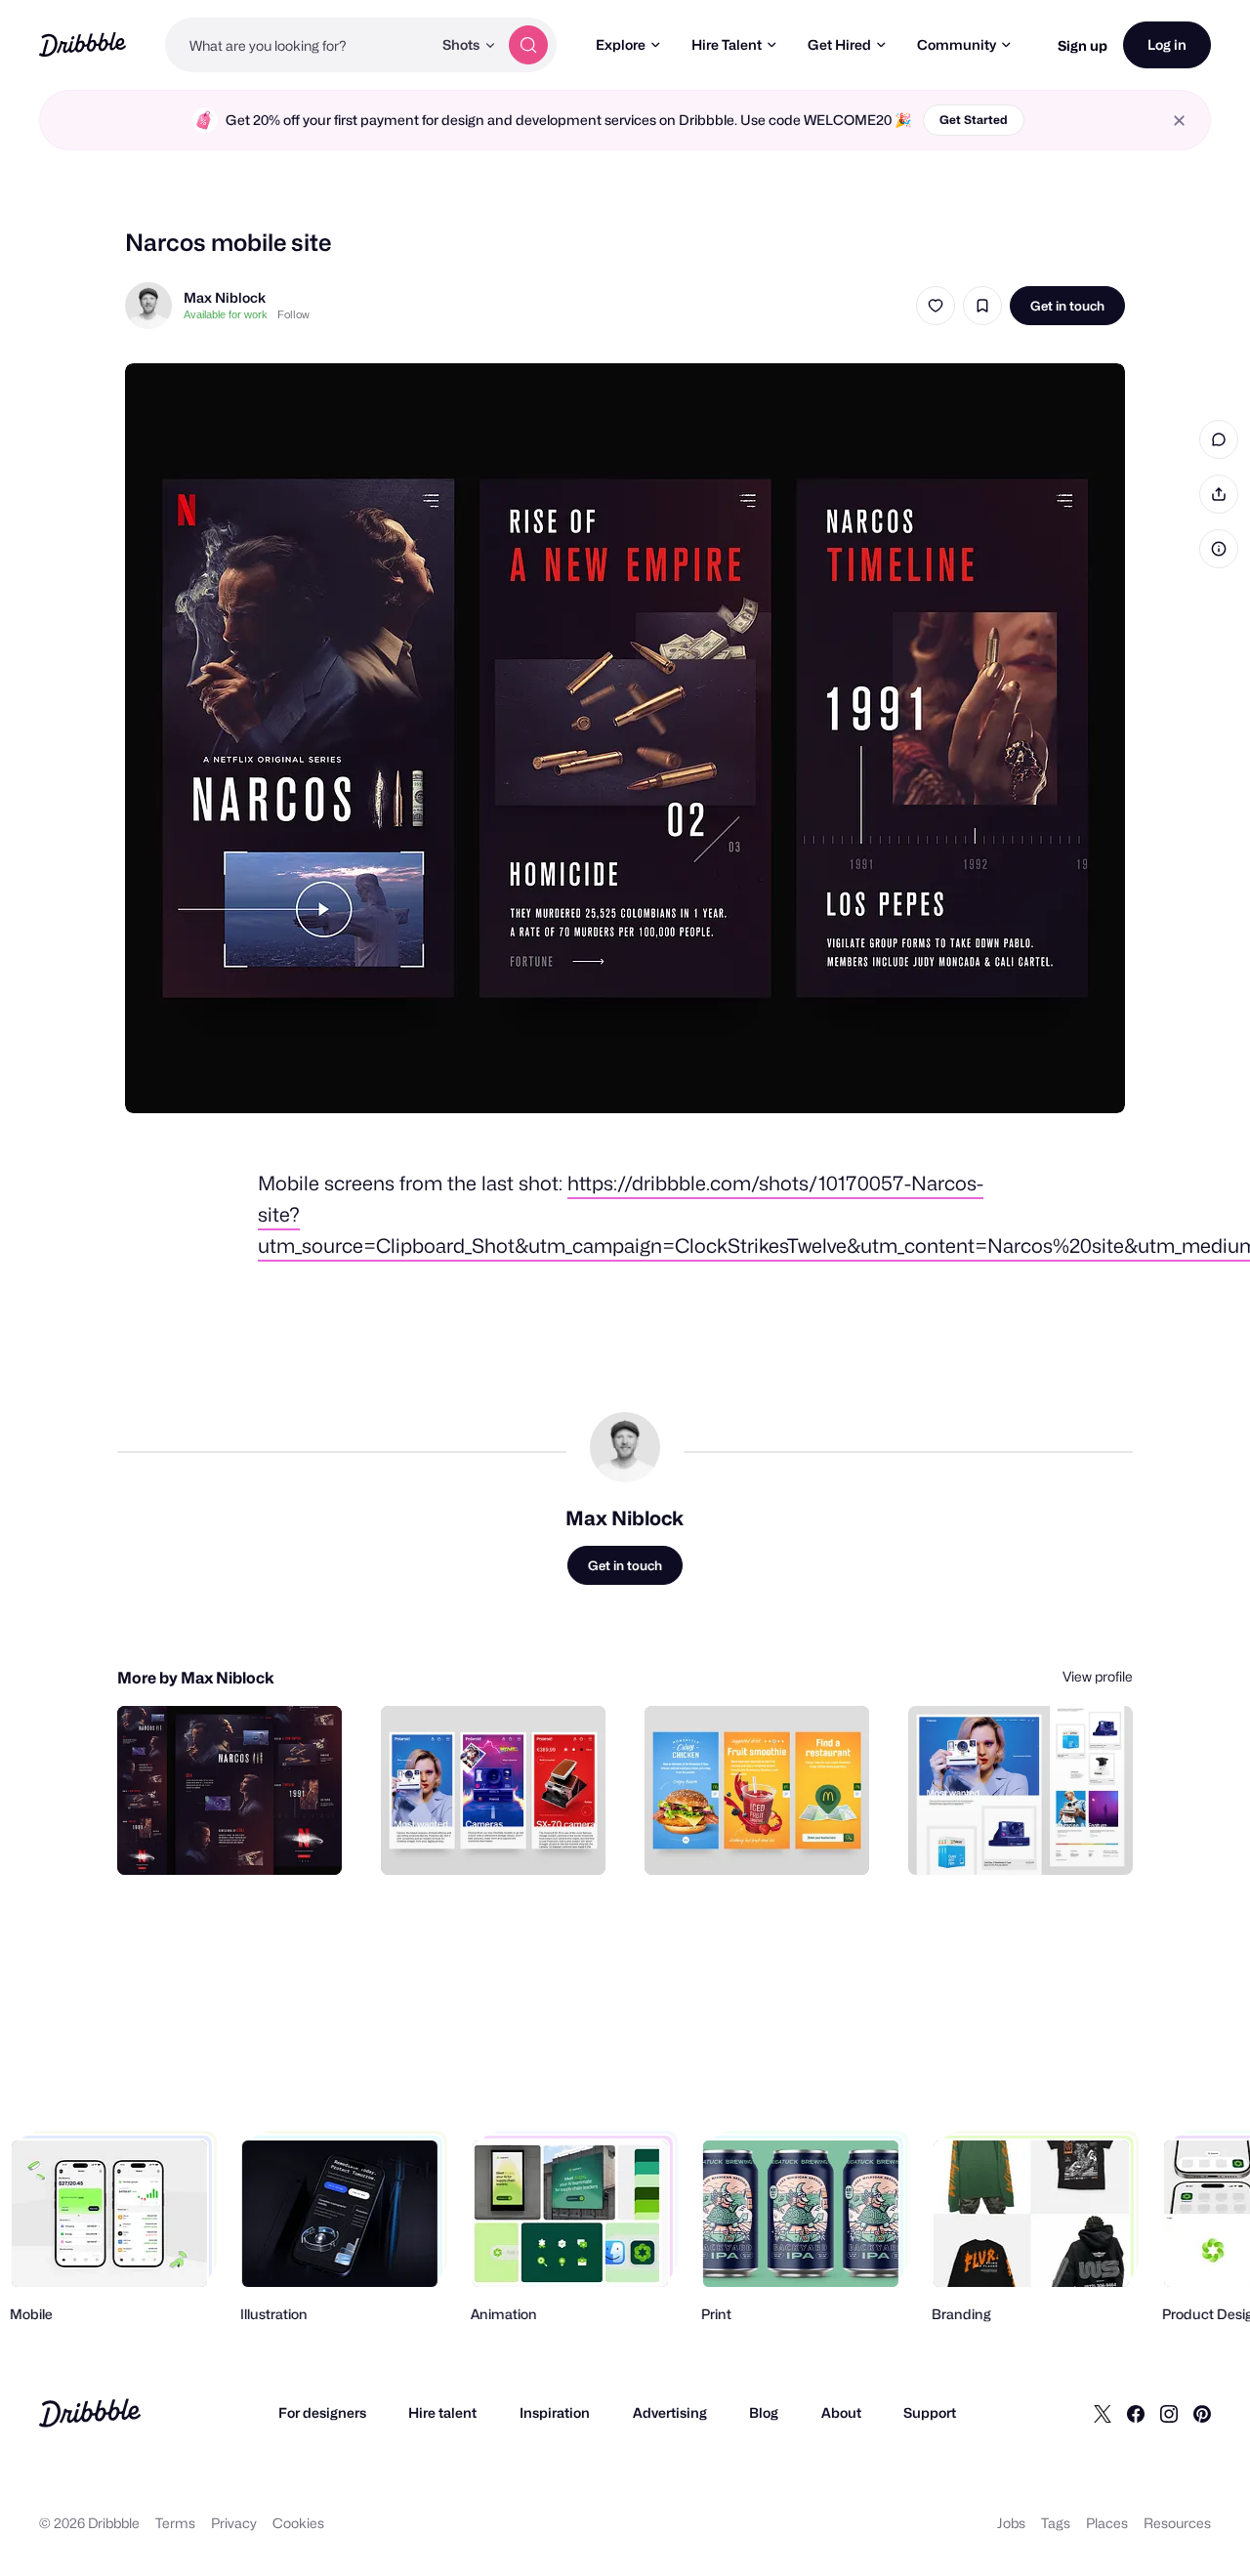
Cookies (298, 2523)
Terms (175, 2523)
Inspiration (555, 2412)
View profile (1098, 1676)
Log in (1167, 44)
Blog (764, 2412)
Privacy (234, 2523)
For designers (322, 2412)
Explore (621, 44)
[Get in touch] (228, 1839)
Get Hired (839, 44)
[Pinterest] (1202, 2413)
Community (957, 44)
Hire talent (442, 2412)
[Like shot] (936, 306)
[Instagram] (1169, 2413)
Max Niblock (225, 297)
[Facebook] (1136, 2413)
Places (1107, 2523)
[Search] (528, 45)
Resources (1177, 2523)
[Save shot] (982, 306)
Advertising (670, 2412)
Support (930, 2412)
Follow (293, 314)
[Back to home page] (83, 44)
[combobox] (298, 45)
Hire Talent (727, 44)
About (841, 2412)
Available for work (226, 314)
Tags (1056, 2523)
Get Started (974, 120)
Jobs (1011, 2523)
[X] (1103, 2413)
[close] (1179, 121)
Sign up (1083, 45)
